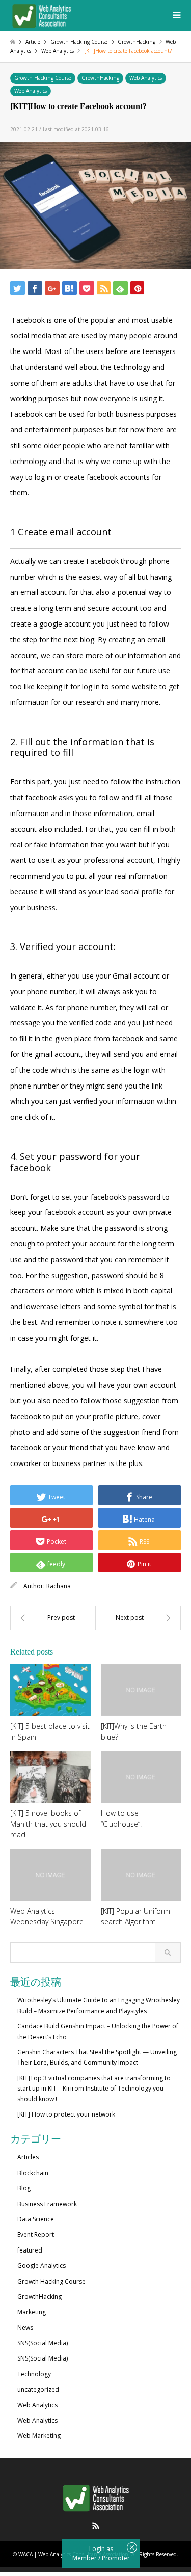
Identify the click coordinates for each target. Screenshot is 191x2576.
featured (30, 2250)
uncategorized (38, 2389)
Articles (28, 2157)
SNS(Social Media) (43, 2343)
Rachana (59, 1586)
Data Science (36, 2219)
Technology (34, 2374)
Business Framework (47, 2204)
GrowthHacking (100, 78)
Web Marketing (39, 2436)
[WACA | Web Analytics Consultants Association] (41, 15)
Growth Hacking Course (43, 78)
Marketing (32, 2312)
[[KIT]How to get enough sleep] (139, 1618)
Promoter (116, 2558)
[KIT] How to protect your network (66, 2114)
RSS (96, 2526)
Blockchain (33, 2173)
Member (85, 2558)
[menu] (176, 15)
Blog (24, 2188)
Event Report (36, 2234)
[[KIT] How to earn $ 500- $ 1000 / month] (53, 1618)
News (25, 2328)
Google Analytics (42, 2266)
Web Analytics (146, 78)
